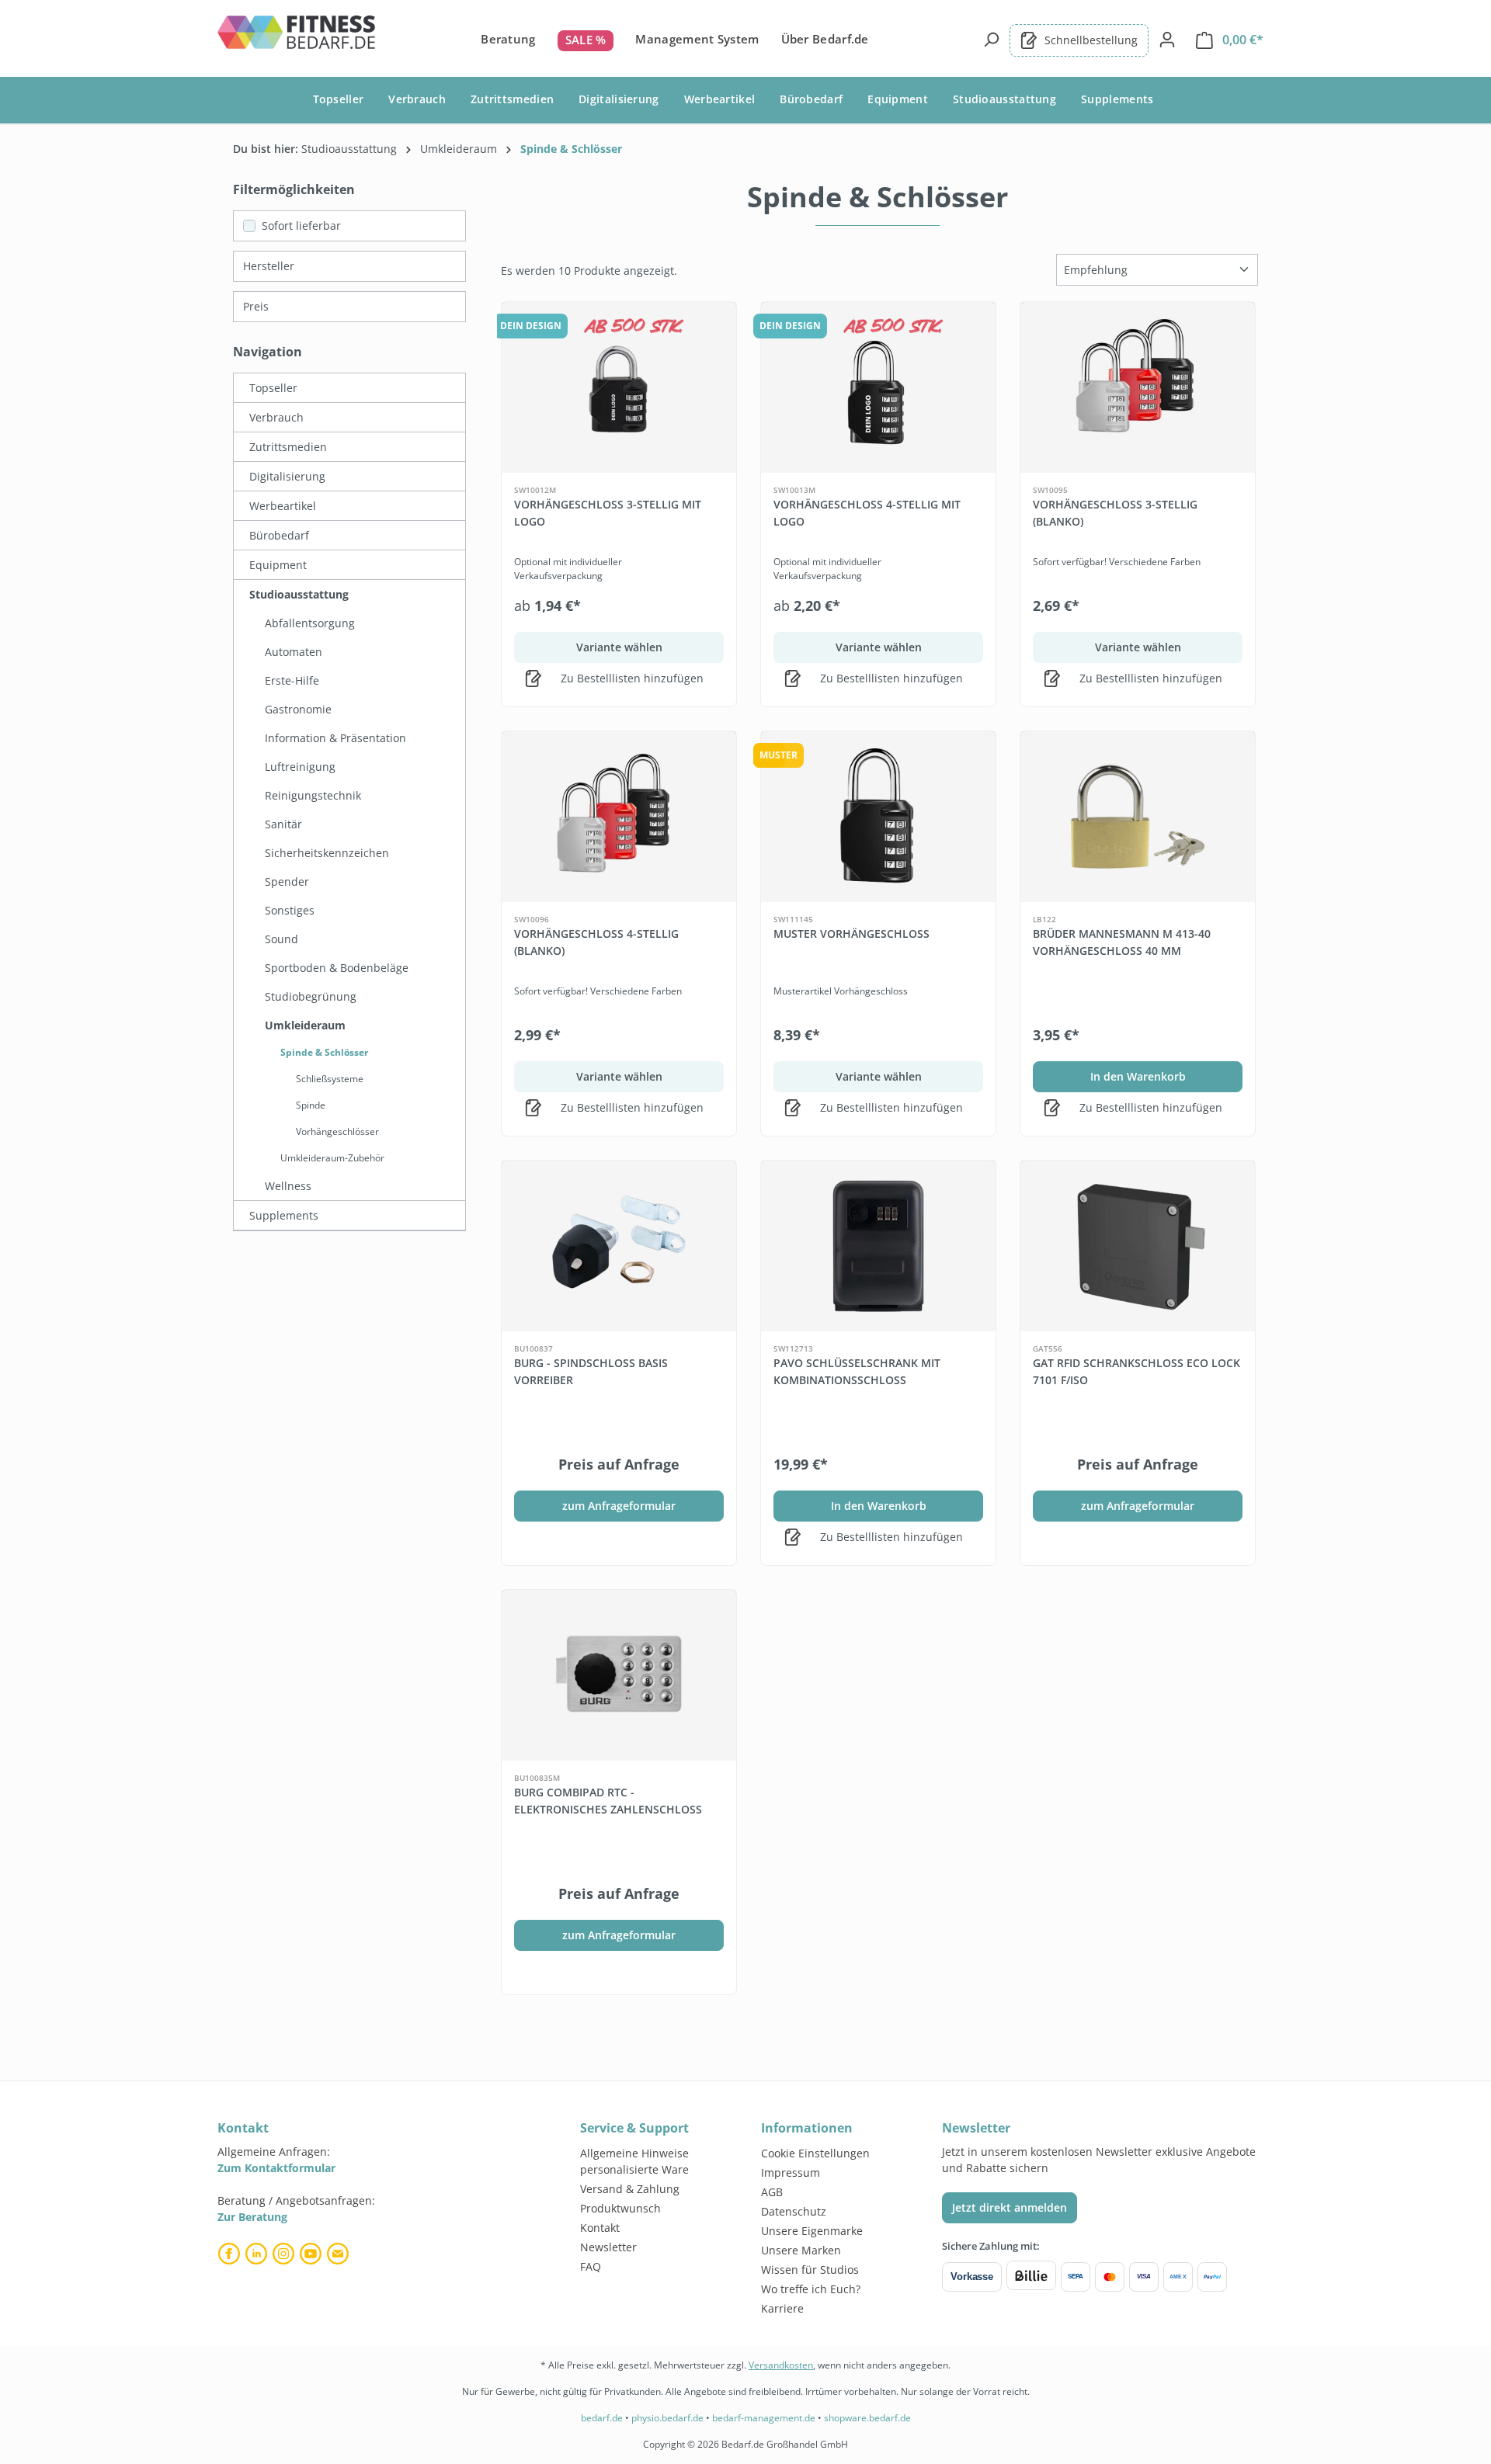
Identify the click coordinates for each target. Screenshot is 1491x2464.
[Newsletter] (340, 2254)
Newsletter (608, 2247)
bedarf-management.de (764, 2418)
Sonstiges (290, 910)
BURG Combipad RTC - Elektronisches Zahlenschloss (608, 1801)
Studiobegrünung (311, 996)
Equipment (278, 565)
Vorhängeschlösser (337, 1131)
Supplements (284, 1215)
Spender (287, 881)
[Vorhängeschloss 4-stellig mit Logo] (878, 387)
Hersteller (269, 266)
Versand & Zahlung (630, 2189)
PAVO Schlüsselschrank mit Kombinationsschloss (857, 1371)
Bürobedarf (279, 535)
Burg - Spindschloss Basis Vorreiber (591, 1371)
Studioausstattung (299, 594)
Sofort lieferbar (301, 226)
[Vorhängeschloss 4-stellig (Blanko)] (619, 817)
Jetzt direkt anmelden (1010, 2207)
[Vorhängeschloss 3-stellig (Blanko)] (1138, 387)
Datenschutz (794, 2211)
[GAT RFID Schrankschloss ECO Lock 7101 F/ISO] (1138, 1246)
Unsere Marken (801, 2250)
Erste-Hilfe (292, 680)
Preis (256, 306)
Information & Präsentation (335, 738)
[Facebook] (231, 2254)
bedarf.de (602, 2418)
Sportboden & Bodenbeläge (337, 968)
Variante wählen (619, 647)
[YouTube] (313, 2254)
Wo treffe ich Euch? (811, 2289)
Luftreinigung (300, 767)
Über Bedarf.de (825, 39)
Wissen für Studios (810, 2270)
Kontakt (600, 2228)
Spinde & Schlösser (324, 1052)
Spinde (311, 1105)
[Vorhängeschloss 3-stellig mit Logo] (619, 387)
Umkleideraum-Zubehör (332, 1158)
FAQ (591, 2266)
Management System (697, 39)
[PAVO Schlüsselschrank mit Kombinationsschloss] (878, 1246)
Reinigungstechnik (313, 795)
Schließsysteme (330, 1079)
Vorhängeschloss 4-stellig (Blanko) (596, 942)
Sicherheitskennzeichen (327, 853)
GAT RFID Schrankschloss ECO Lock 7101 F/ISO (1136, 1371)
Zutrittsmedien (288, 447)
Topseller (273, 388)
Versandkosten (781, 2365)
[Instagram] (285, 2254)
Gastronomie (298, 709)
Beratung (508, 39)
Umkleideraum (305, 1025)
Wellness (288, 1186)
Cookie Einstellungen (815, 2153)
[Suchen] (991, 40)
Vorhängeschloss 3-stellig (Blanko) (1115, 513)
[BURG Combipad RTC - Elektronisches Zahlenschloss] (619, 1675)
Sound (282, 939)
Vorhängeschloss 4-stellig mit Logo (867, 513)
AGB (772, 2192)
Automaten (294, 652)
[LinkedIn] (258, 2254)
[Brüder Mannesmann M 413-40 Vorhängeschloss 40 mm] (1138, 817)
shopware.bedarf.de (867, 2418)
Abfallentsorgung (310, 623)
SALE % (586, 40)
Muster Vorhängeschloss (852, 934)
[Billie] (1031, 2277)
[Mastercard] (1110, 2277)
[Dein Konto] (1167, 40)
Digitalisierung (287, 476)
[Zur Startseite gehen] (297, 37)
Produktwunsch (620, 2208)
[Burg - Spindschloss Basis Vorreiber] (619, 1246)
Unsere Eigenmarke (812, 2231)
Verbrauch (276, 417)
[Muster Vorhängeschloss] (878, 817)
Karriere (782, 2308)
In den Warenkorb (1138, 1076)
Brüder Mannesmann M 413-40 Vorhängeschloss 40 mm (1122, 942)
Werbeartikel (283, 506)
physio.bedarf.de (667, 2418)
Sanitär (283, 824)
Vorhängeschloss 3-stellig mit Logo (608, 513)
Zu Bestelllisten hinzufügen (631, 678)
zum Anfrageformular (619, 1506)
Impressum (791, 2172)
